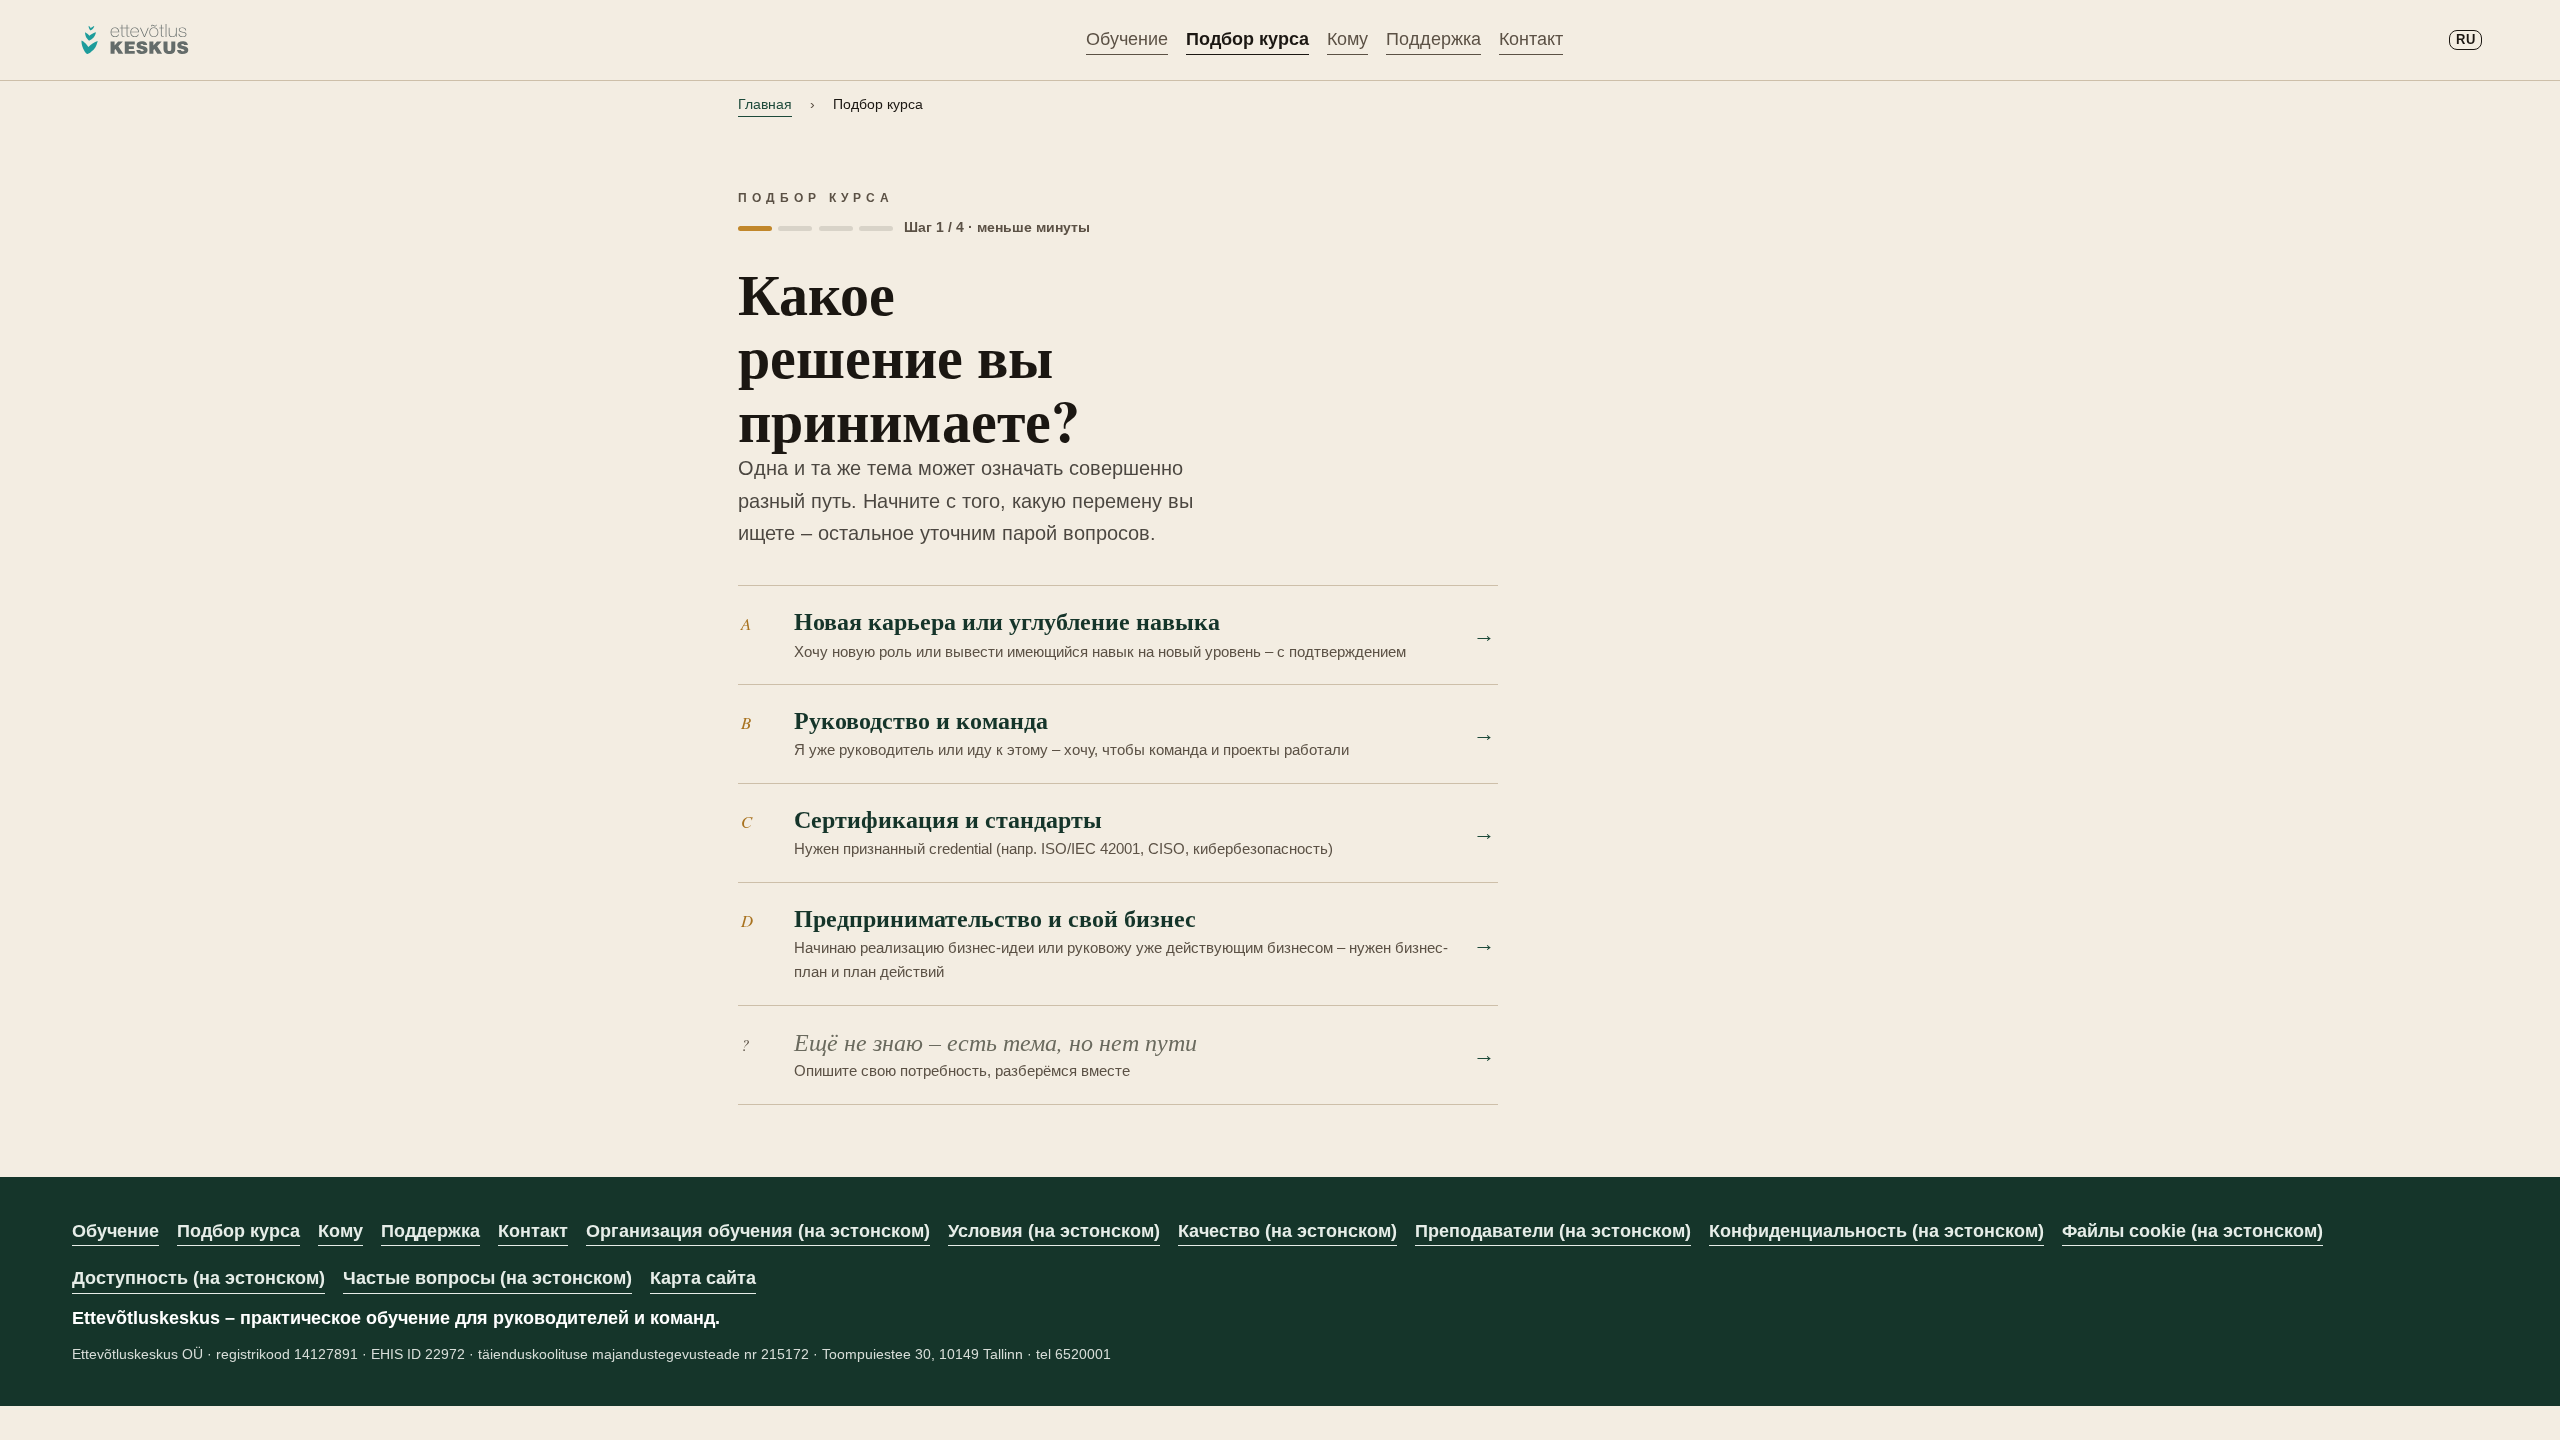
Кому (1347, 39)
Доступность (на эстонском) (198, 1278)
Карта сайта (703, 1278)
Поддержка (1433, 39)
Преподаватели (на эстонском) (1553, 1231)
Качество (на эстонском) (1287, 1231)
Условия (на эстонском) (1054, 1231)
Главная (765, 104)
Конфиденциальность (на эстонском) (1876, 1231)
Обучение (1127, 39)
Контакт (1531, 39)
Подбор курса (1247, 39)
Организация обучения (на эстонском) (758, 1231)
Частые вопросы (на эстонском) (487, 1278)
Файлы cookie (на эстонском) (2192, 1231)
